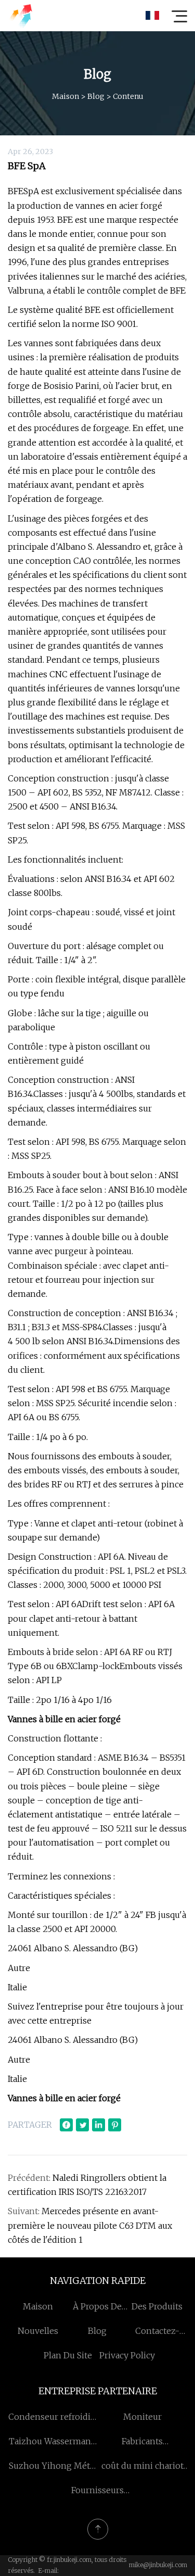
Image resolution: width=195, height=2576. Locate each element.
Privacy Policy (127, 2355)
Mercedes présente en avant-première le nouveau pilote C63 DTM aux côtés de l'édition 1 (90, 2225)
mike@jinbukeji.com (158, 2565)
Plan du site (68, 2355)
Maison (66, 96)
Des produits (157, 2306)
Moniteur (142, 2417)
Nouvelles (38, 2331)
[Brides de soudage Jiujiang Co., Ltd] (20, 16)
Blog (96, 96)
